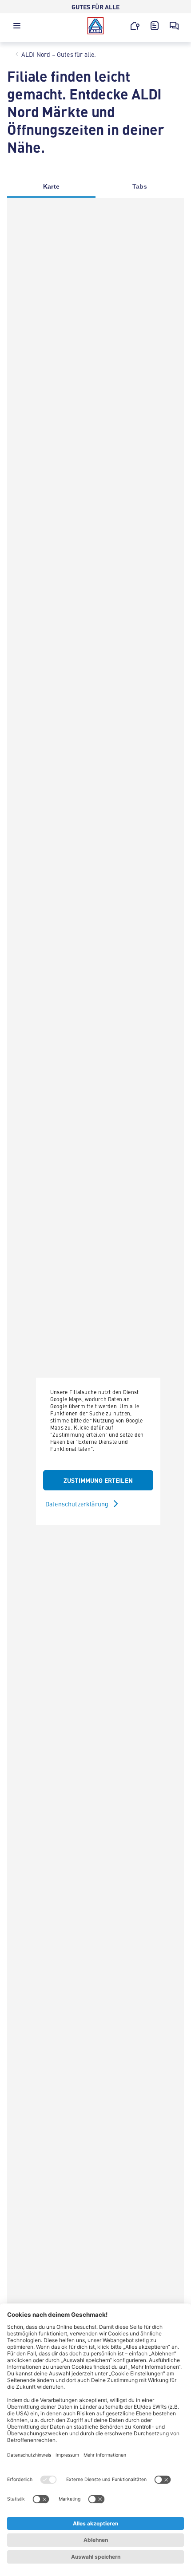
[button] (17, 28)
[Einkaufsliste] (155, 26)
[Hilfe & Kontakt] (174, 26)
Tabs (140, 186)
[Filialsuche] (135, 26)
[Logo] (95, 26)
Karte (51, 186)
